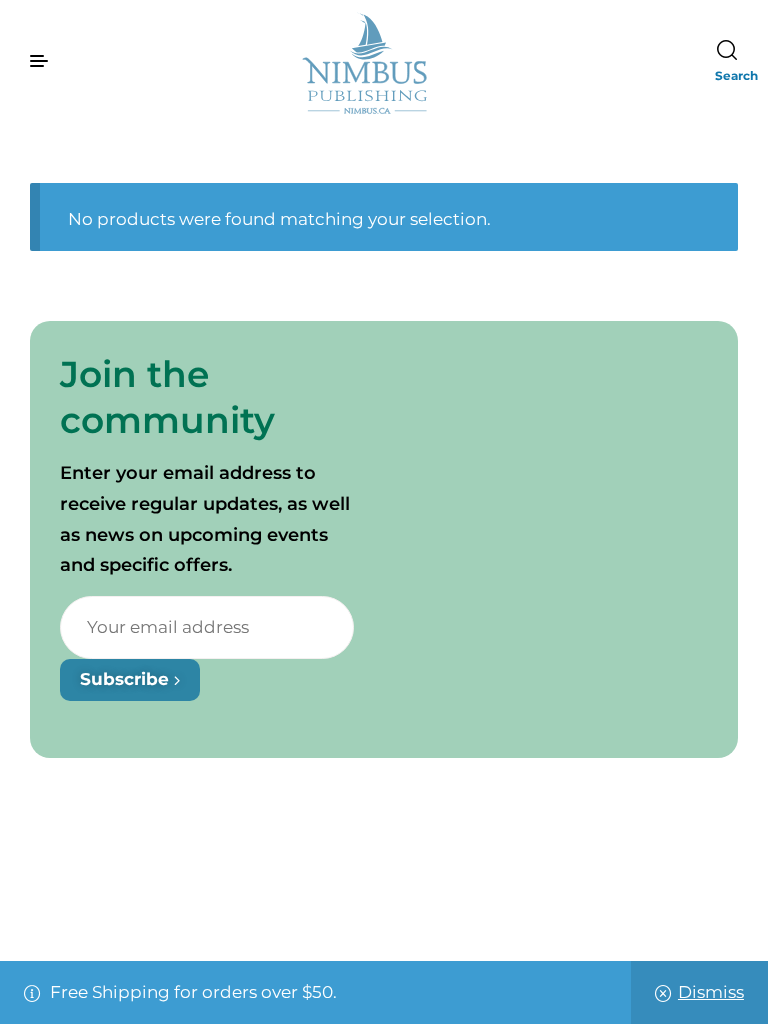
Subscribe (127, 679)
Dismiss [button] (711, 992)
